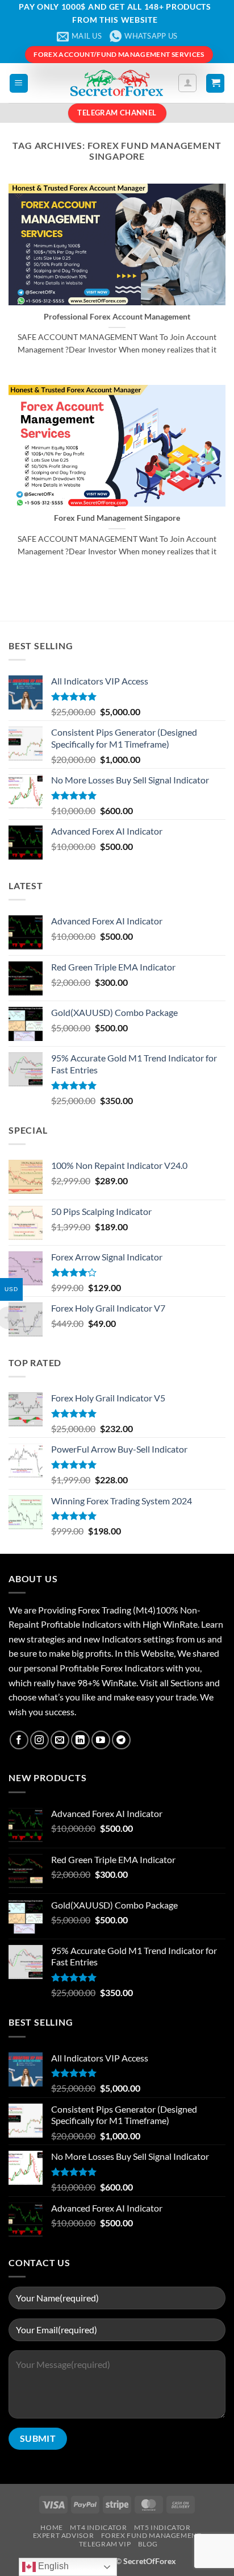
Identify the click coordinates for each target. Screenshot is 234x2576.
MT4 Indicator (98, 2527)
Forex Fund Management (151, 2535)
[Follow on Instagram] (39, 1740)
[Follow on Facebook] (19, 1740)
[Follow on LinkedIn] (80, 1740)
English (52, 2566)
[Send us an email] (60, 1740)
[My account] (187, 83)
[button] (19, 83)
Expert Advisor (64, 2535)
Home (51, 2527)
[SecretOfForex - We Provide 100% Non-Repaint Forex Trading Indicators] (117, 83)
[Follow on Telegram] (121, 1740)
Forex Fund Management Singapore (117, 518)
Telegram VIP (105, 2544)
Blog (148, 2544)
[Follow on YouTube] (101, 1740)
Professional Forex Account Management (117, 317)
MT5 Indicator (162, 2527)
